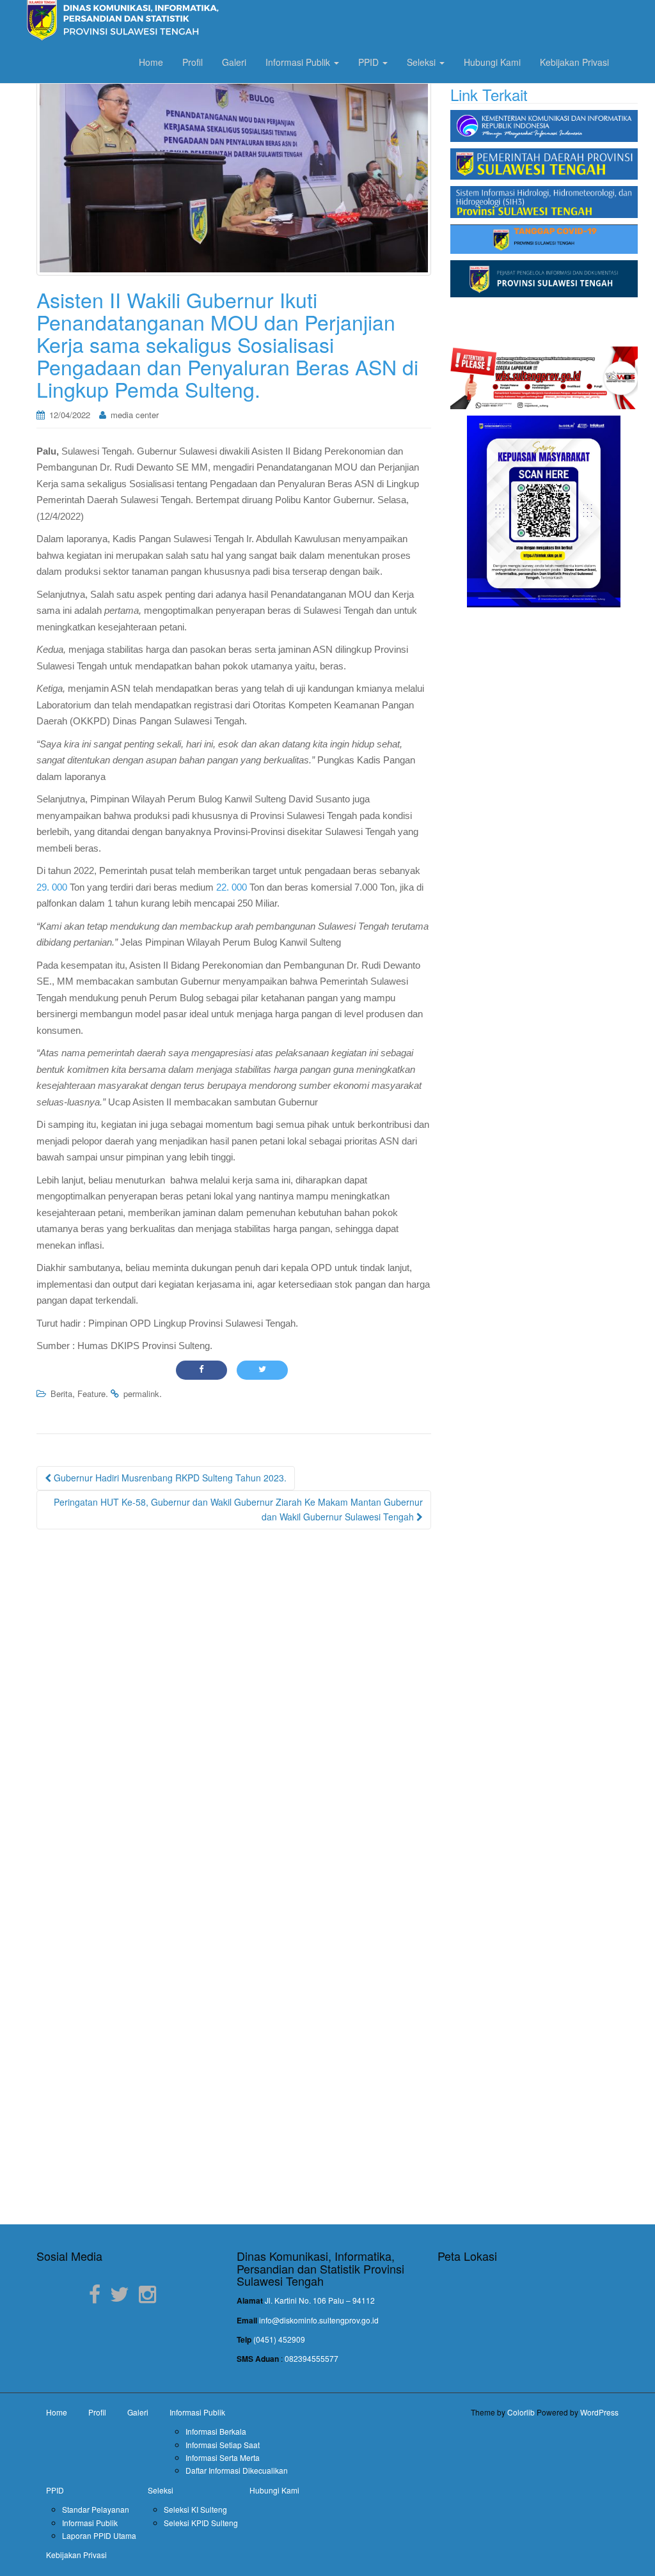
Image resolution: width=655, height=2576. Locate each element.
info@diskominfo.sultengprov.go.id (319, 2320)
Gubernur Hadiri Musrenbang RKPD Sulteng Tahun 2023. (169, 1478)
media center (135, 415)
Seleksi (422, 62)
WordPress (599, 2412)
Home (151, 62)
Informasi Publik (299, 62)
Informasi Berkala (216, 2431)
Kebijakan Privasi (574, 62)
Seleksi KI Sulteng (195, 2509)
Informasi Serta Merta (223, 2457)
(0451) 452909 (279, 2339)
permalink (141, 1393)
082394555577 (312, 2358)
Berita (61, 1393)
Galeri (234, 62)
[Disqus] (234, 1703)
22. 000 (232, 887)
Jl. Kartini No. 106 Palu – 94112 (320, 2300)
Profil (193, 62)
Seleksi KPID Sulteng (201, 2523)
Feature (91, 1393)
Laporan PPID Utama (99, 2535)
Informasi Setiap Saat (223, 2445)
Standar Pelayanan (96, 2509)
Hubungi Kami (492, 62)
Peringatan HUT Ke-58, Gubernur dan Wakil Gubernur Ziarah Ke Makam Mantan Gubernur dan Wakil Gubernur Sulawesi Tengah (238, 1510)
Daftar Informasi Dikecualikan (237, 2470)
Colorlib (521, 2412)
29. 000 (52, 887)
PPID (370, 62)
